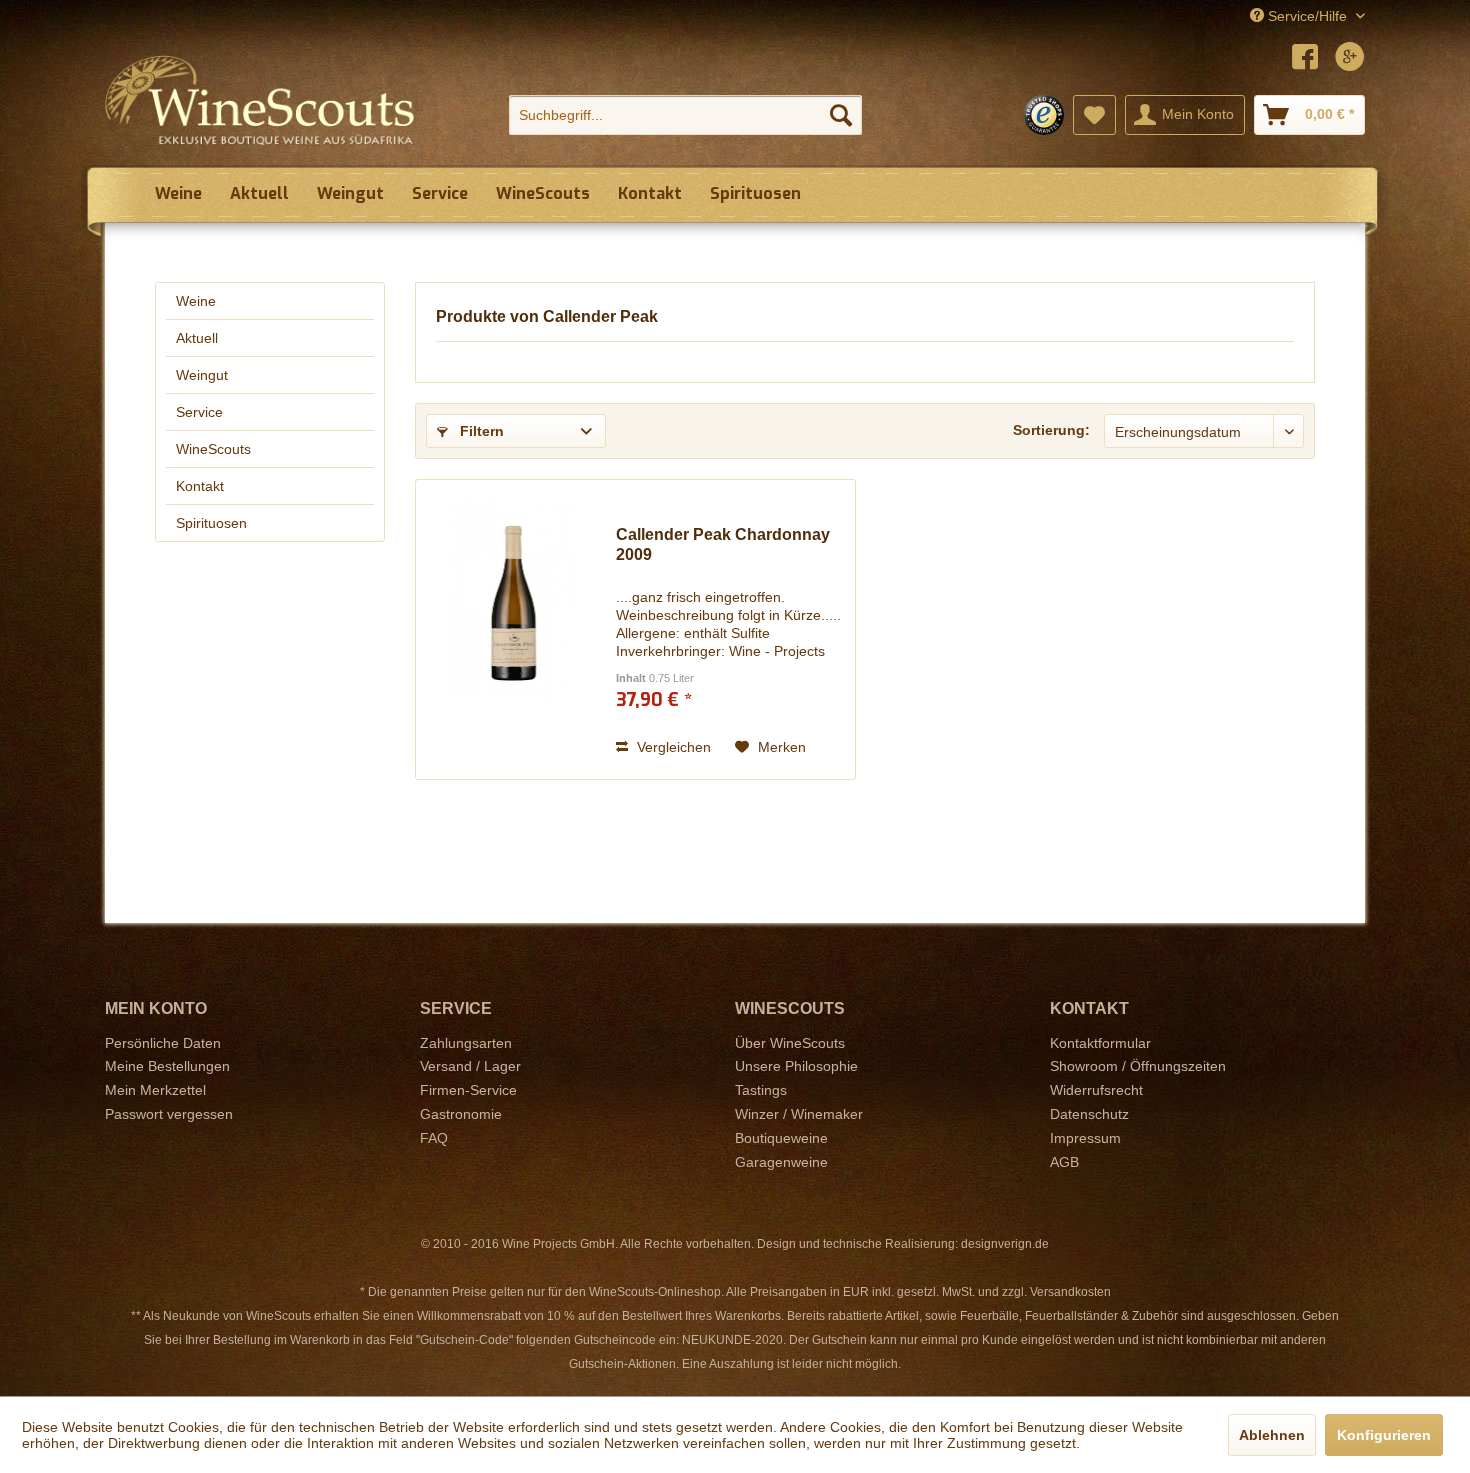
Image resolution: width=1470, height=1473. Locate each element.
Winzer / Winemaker (799, 1114)
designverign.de (1005, 1244)
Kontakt (200, 486)
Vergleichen (672, 747)
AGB (1064, 1162)
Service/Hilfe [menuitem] (1307, 16)
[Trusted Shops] (1044, 115)
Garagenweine (781, 1162)
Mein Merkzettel (155, 1090)
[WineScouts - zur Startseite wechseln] (260, 100)
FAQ (434, 1138)
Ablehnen (1272, 1435)
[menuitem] (685, 115)
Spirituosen (211, 523)
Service (199, 412)
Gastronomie (461, 1114)
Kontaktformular (1100, 1043)
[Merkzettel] (1094, 115)
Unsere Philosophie (796, 1066)
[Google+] (1350, 59)
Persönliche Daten (163, 1043)
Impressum (1085, 1138)
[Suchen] (841, 115)
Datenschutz (1089, 1114)
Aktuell (197, 338)
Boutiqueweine (781, 1138)
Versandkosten (1070, 1292)
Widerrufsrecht (1096, 1090)
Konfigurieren (1384, 1435)
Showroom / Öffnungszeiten (1138, 1066)
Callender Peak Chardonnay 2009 (723, 544)
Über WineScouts (790, 1043)
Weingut (202, 375)
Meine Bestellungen (167, 1066)
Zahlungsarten (466, 1043)
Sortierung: (1051, 430)
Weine (196, 301)
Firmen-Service (468, 1090)
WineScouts (213, 449)
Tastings (761, 1090)
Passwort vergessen (169, 1114)
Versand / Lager (470, 1066)
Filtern (480, 431)
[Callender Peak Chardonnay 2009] (511, 629)
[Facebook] (1305, 59)
